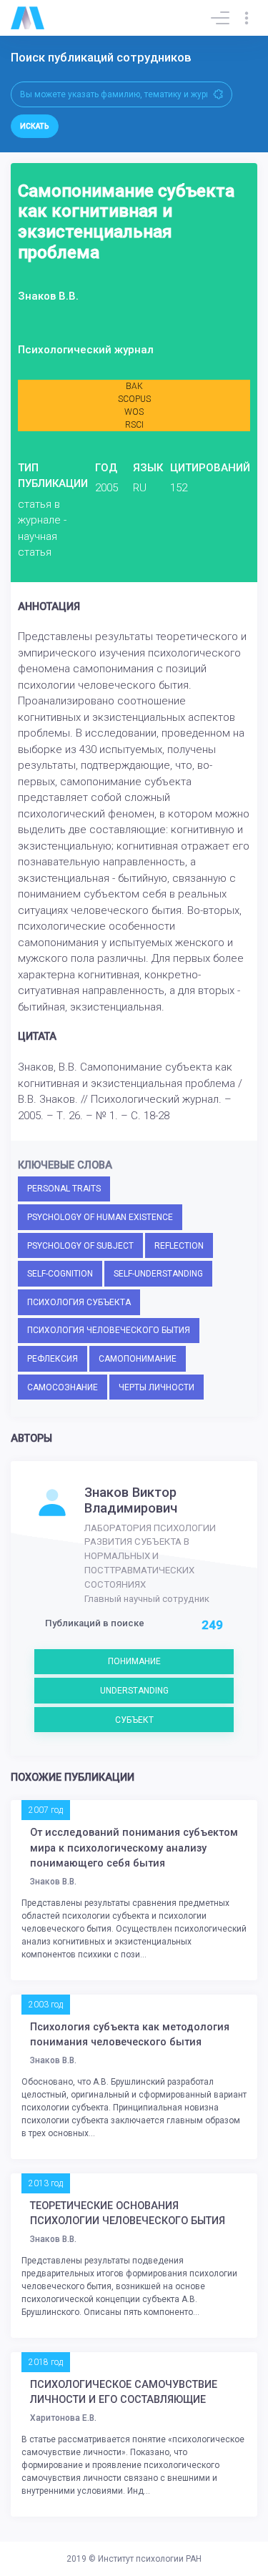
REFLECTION (179, 1246)
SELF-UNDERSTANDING (158, 1274)
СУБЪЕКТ (134, 1720)
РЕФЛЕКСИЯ (53, 1359)
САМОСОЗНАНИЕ (63, 1387)
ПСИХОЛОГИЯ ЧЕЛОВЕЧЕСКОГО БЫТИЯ (109, 1330)
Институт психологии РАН (150, 2559)
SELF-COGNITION (60, 1274)
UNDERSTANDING (134, 1691)
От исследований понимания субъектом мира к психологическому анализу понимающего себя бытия (134, 1848)
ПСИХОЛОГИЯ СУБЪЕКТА (79, 1302)
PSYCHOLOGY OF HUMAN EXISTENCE (100, 1217)
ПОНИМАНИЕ (134, 1661)
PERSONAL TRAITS (64, 1189)
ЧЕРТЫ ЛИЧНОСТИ (157, 1387)
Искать (35, 126)
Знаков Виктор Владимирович (131, 1500)
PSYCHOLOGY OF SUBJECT (80, 1246)
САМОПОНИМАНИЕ (138, 1359)
